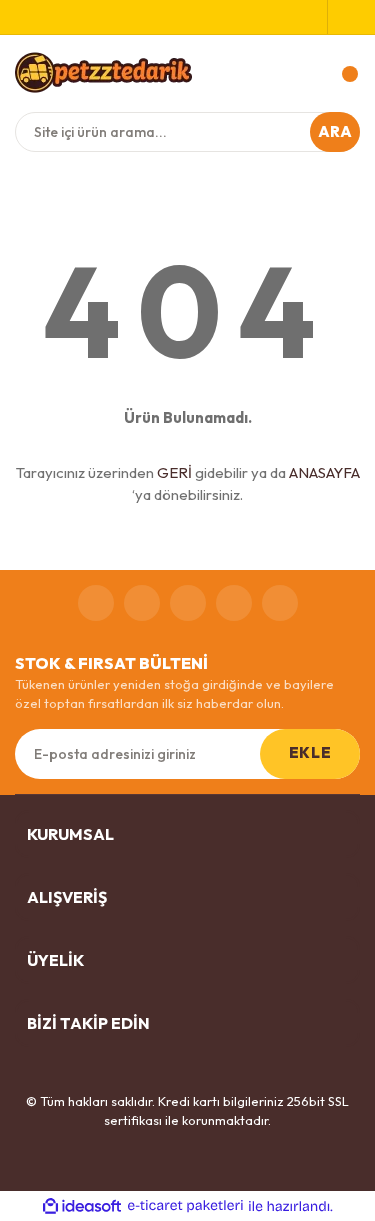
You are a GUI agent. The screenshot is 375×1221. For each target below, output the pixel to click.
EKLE (310, 752)
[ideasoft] (82, 1206)
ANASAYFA (324, 472)
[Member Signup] (311, 17)
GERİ (174, 472)
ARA (335, 131)
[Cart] (340, 74)
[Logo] (103, 72)
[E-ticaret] (185, 1206)
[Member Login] (344, 17)
